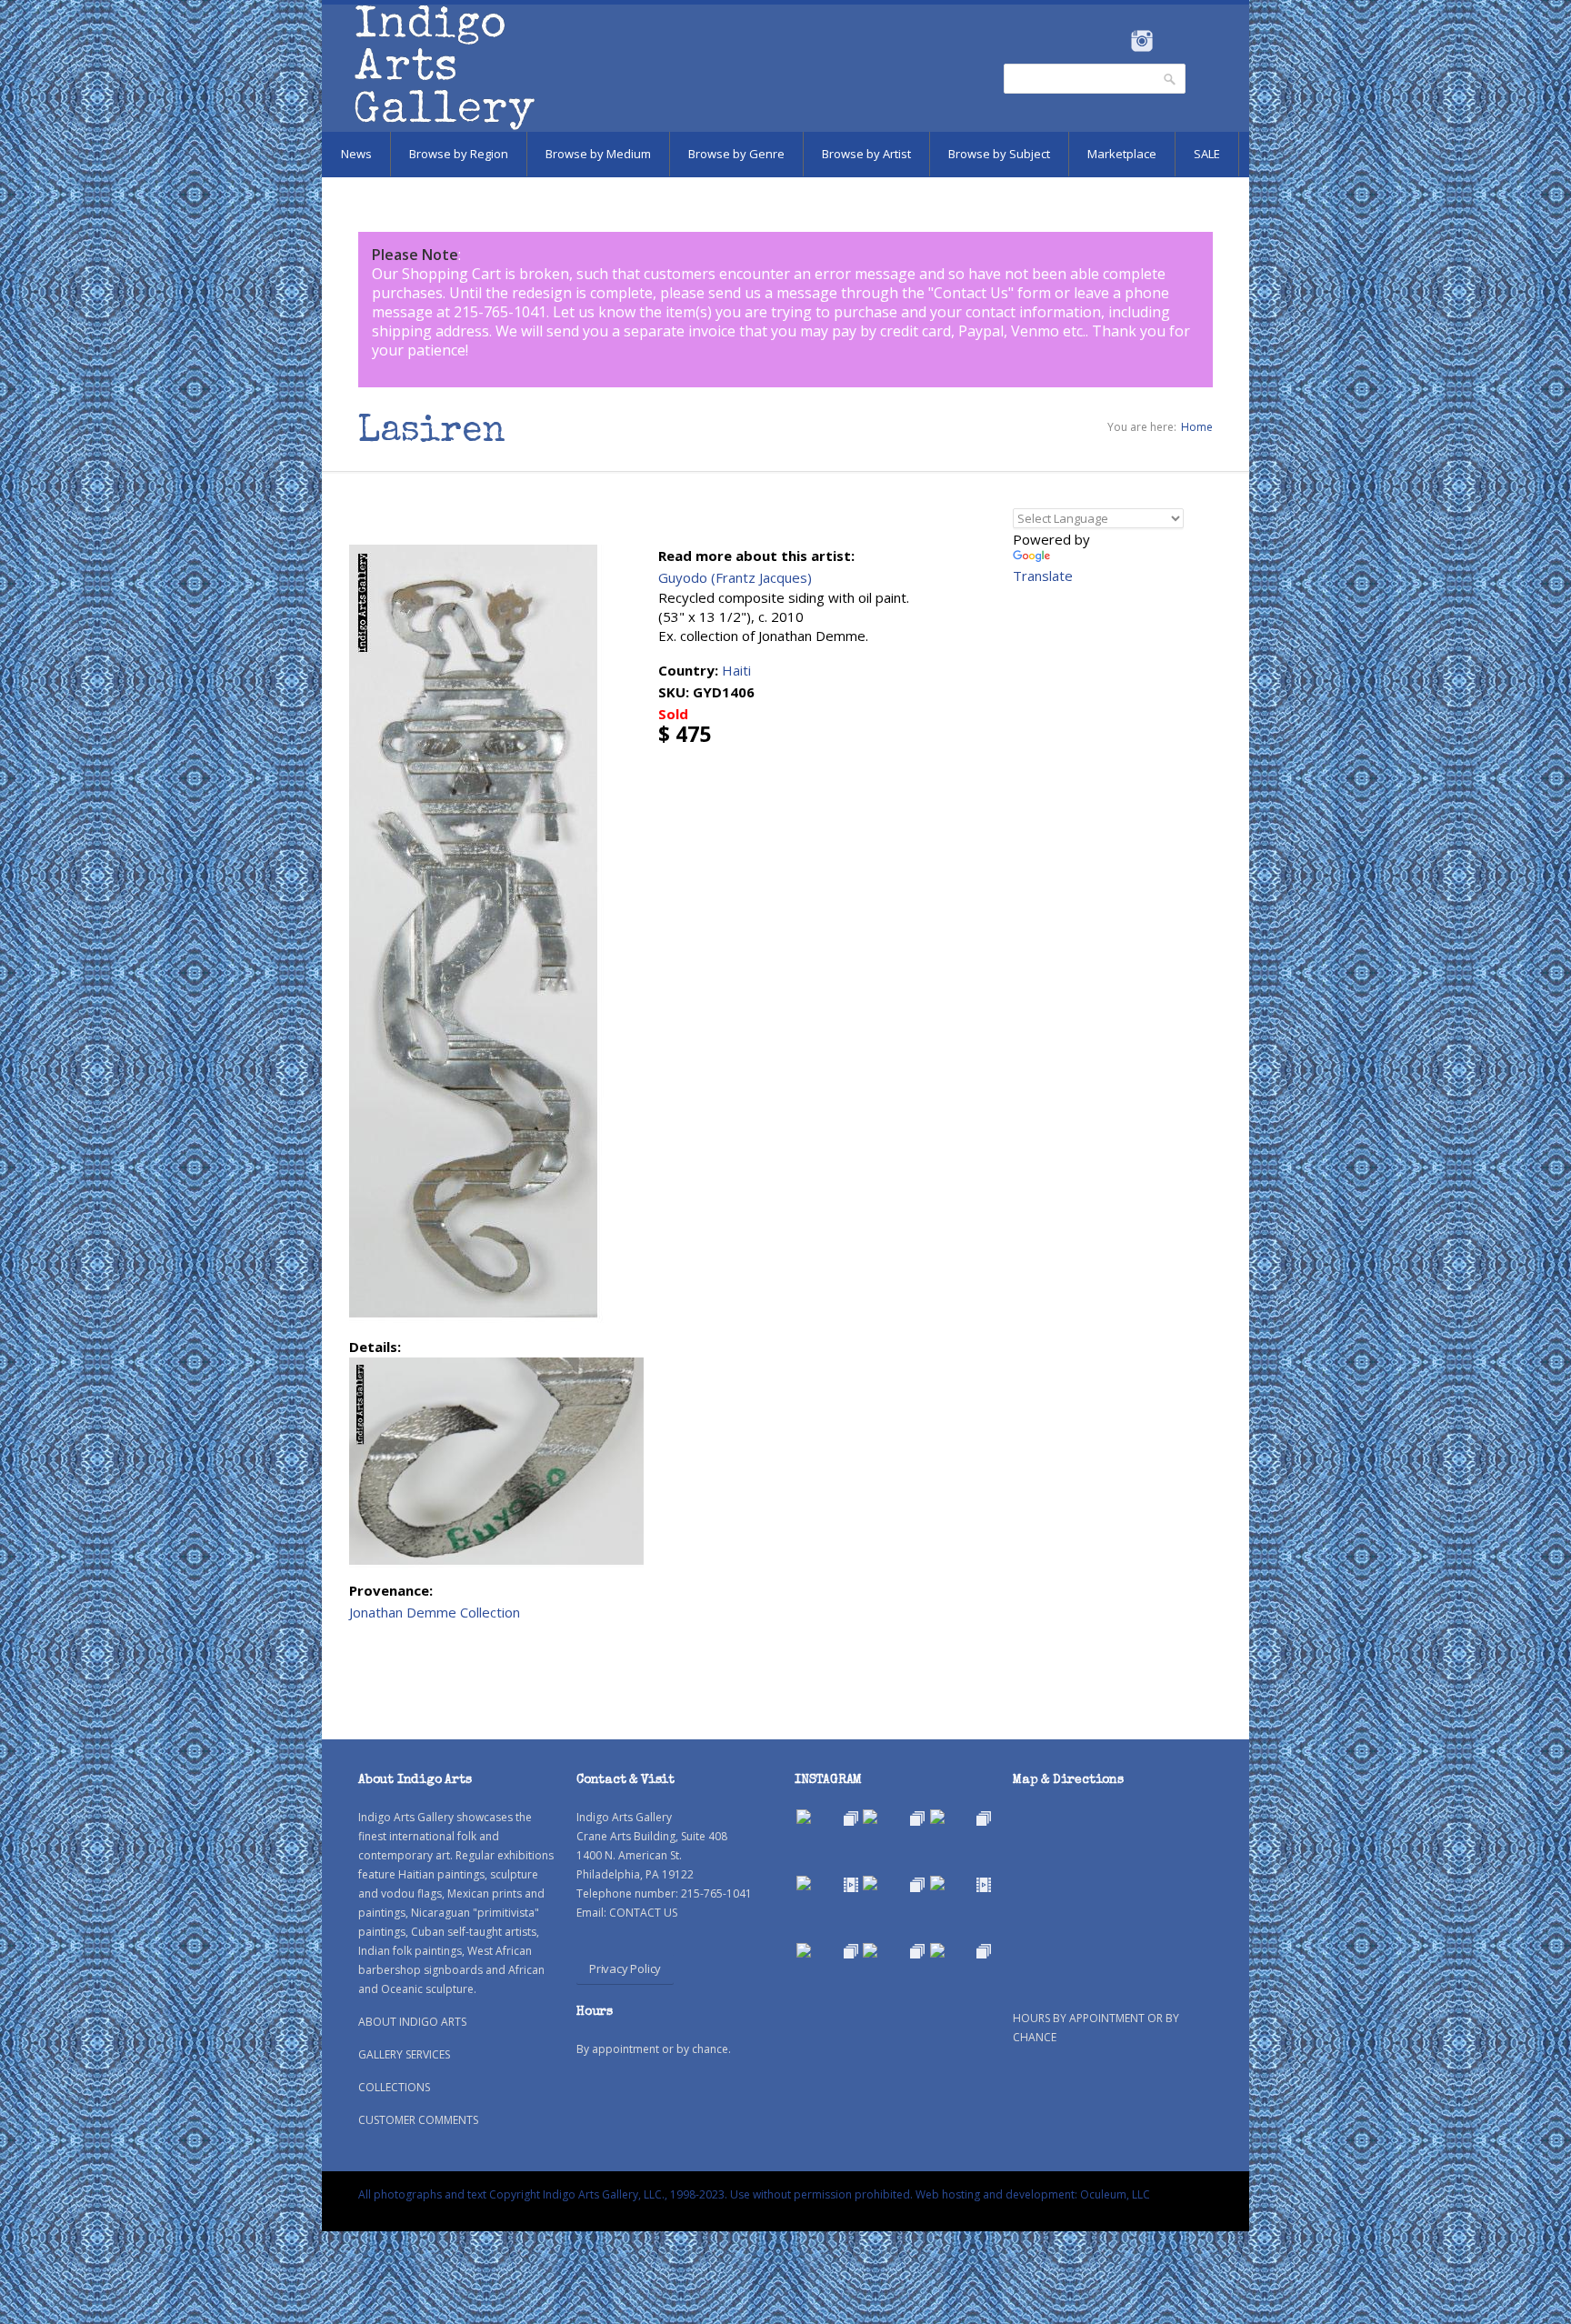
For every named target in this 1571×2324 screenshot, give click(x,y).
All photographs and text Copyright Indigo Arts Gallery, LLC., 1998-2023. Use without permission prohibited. (635, 2194)
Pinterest (1170, 41)
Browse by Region (459, 154)
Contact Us (971, 293)
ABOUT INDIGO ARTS (412, 2022)
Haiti (736, 670)
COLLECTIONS (394, 2087)
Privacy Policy (625, 1968)
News (356, 154)
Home (1197, 427)
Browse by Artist (866, 154)
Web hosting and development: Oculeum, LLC (1033, 2194)
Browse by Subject (999, 154)
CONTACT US (643, 1913)
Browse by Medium (598, 154)
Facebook (1117, 41)
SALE (1207, 154)
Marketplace (1122, 154)
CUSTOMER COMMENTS (418, 2120)
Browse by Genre (736, 154)
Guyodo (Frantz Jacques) (735, 577)
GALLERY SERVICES (404, 2054)
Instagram (1141, 41)
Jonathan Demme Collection (435, 1612)
